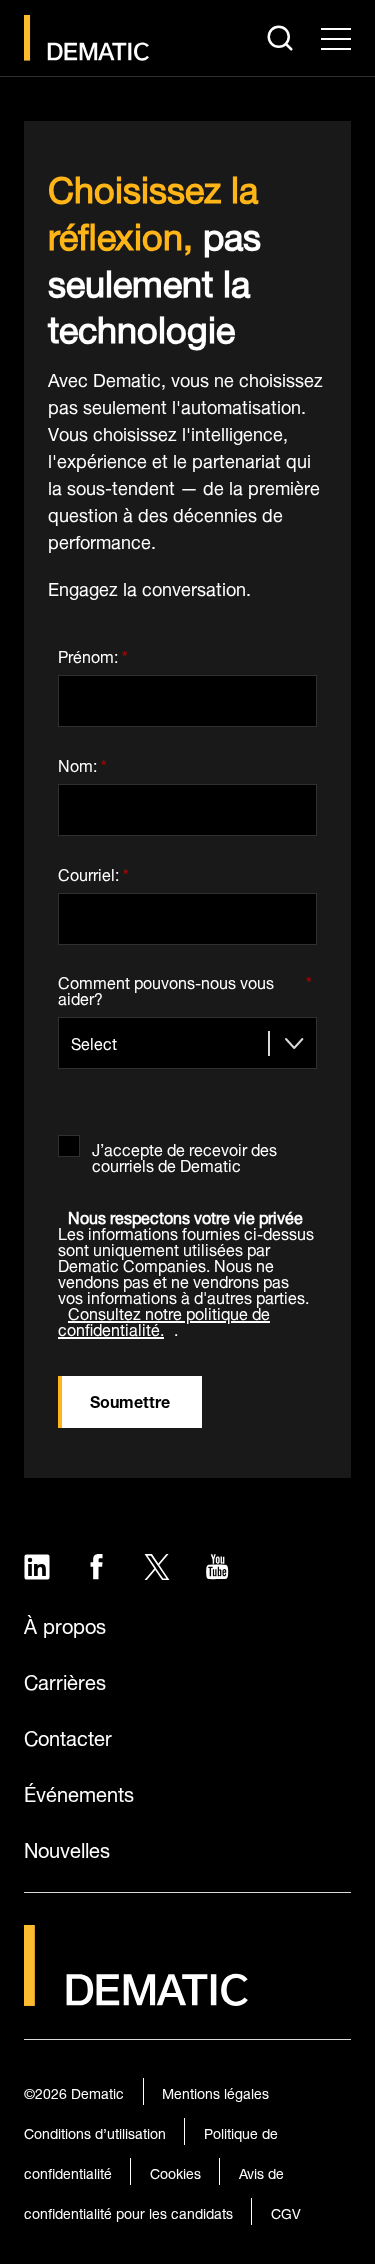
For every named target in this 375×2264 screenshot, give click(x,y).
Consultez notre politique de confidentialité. (164, 1319)
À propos (65, 1624)
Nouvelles (67, 1848)
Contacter (68, 1736)
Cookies (175, 2171)
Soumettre (130, 1399)
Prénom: (93, 652)
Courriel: (93, 870)
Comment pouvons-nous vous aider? (185, 987)
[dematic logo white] (136, 1994)
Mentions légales (215, 2091)
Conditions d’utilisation (95, 2131)
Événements (79, 1792)
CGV (286, 2211)
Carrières (65, 1680)
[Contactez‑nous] (86, 38)
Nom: (82, 761)
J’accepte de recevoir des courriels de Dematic (184, 1153)
